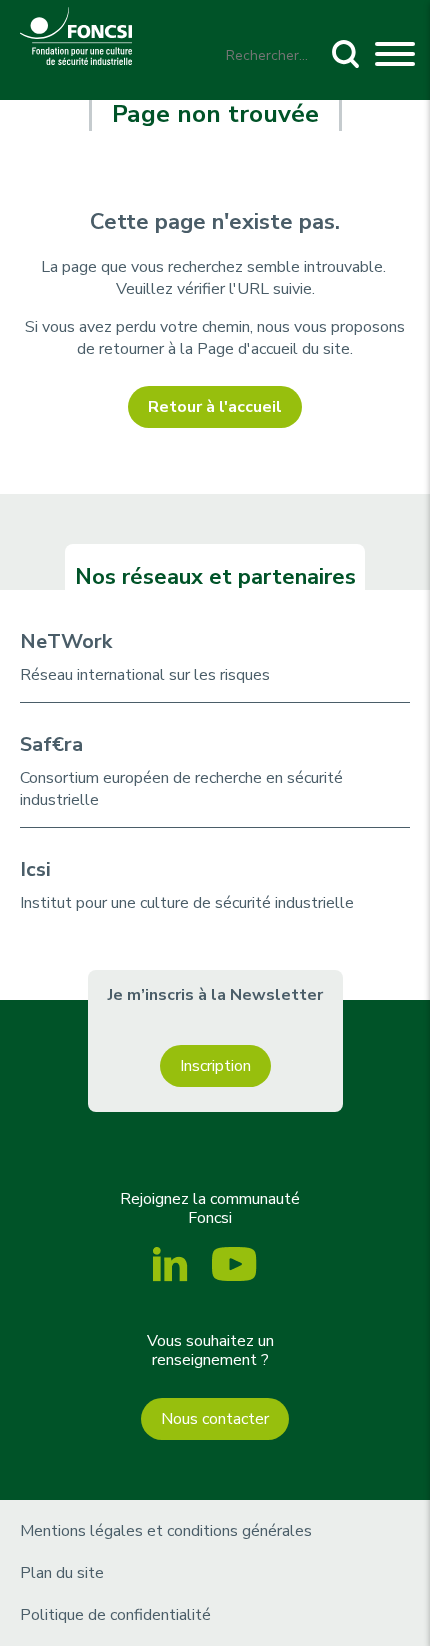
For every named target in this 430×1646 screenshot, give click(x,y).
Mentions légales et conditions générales (166, 1531)
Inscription (215, 1066)
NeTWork (66, 641)
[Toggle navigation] (395, 57)
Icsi (35, 869)
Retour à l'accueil (215, 407)
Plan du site (62, 1573)
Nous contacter (215, 1419)
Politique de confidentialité (115, 1615)
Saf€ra (51, 744)
